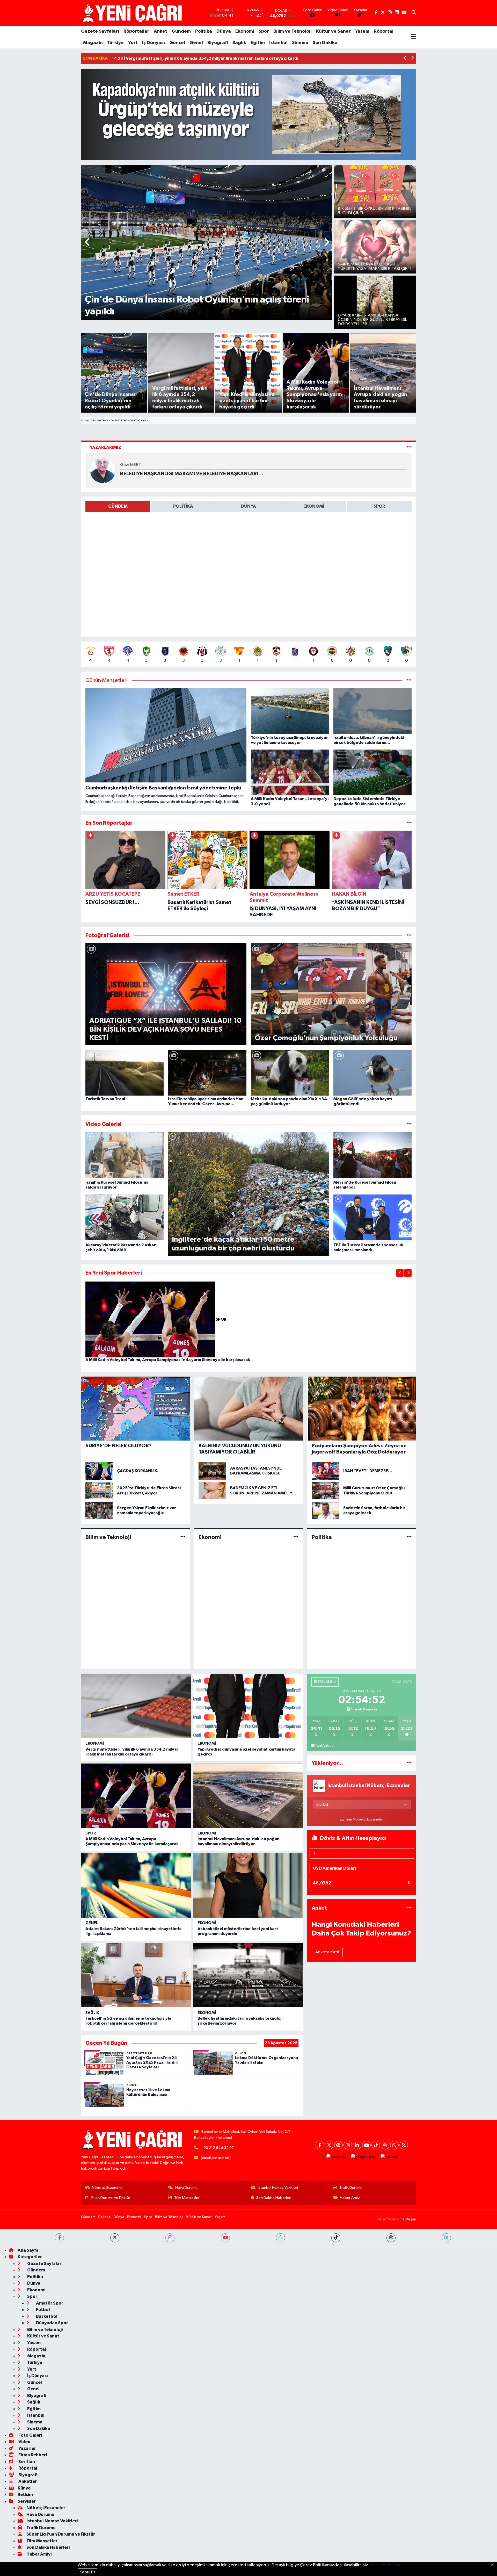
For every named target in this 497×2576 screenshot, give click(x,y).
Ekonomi (245, 31)
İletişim (25, 2495)
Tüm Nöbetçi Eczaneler (364, 1819)
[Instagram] (348, 2145)
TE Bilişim (408, 2219)
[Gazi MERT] (103, 470)
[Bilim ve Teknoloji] (183, 1537)
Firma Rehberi (32, 2455)
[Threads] (385, 2145)
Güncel (177, 43)
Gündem (181, 31)
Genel (196, 43)
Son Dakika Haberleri (274, 2198)
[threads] (391, 2238)
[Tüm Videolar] (409, 1124)
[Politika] (409, 1537)
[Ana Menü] (413, 37)
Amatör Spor (49, 2303)
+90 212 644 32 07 (217, 2148)
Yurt (133, 43)
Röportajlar (136, 31)
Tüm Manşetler (187, 2198)
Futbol (43, 2310)
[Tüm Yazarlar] (409, 447)
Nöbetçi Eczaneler (107, 2188)
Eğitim (258, 43)
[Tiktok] (376, 2145)
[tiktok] (336, 2238)
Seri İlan (26, 2462)
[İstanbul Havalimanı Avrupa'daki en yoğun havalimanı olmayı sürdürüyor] (248, 1796)
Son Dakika (325, 43)
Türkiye (115, 43)
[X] (329, 2145)
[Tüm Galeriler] (409, 935)
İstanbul (278, 43)
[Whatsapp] (394, 2145)
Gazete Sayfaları (100, 31)
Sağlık (239, 43)
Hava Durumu (186, 2188)
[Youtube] (366, 2145)
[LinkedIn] (357, 2145)
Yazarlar (27, 2448)
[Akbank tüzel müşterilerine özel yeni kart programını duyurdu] (248, 1885)
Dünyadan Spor (52, 2323)
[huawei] (389, 2157)
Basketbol (46, 2316)
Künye (24, 2488)
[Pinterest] (338, 2145)
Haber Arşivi (350, 2198)
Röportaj (384, 31)
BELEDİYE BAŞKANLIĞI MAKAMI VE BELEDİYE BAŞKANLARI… (192, 474)
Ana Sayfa (28, 2250)
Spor (264, 31)
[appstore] (337, 2157)
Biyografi (218, 43)
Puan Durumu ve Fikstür (111, 2198)
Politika (204, 31)
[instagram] (170, 2238)
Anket (160, 31)
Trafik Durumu (351, 2188)
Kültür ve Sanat (333, 31)
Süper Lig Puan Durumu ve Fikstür (61, 2534)
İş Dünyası (154, 43)
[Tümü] (409, 823)
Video (24, 2442)
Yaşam (362, 31)
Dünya (224, 31)
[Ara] (414, 13)
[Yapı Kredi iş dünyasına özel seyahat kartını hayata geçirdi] (248, 1706)
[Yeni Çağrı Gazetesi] (133, 13)
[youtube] (225, 2238)
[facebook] (59, 2238)
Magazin (93, 43)
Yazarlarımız (105, 447)
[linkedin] (446, 2238)
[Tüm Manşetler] (409, 681)
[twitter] (115, 2238)
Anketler (27, 2481)
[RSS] (404, 2145)
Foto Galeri (30, 2435)
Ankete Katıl (327, 1952)
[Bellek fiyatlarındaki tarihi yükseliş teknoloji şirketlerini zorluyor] (248, 1975)
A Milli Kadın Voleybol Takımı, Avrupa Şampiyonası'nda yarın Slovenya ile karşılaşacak (168, 1360)
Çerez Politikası (385, 2565)
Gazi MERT (131, 465)
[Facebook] (320, 2145)
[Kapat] (494, 2565)
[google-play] (364, 2157)
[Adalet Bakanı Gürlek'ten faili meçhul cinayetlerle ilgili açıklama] (136, 1885)
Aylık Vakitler (325, 1746)
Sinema (300, 43)
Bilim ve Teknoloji (293, 31)
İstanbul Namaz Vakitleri (278, 2188)
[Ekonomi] (296, 1537)
